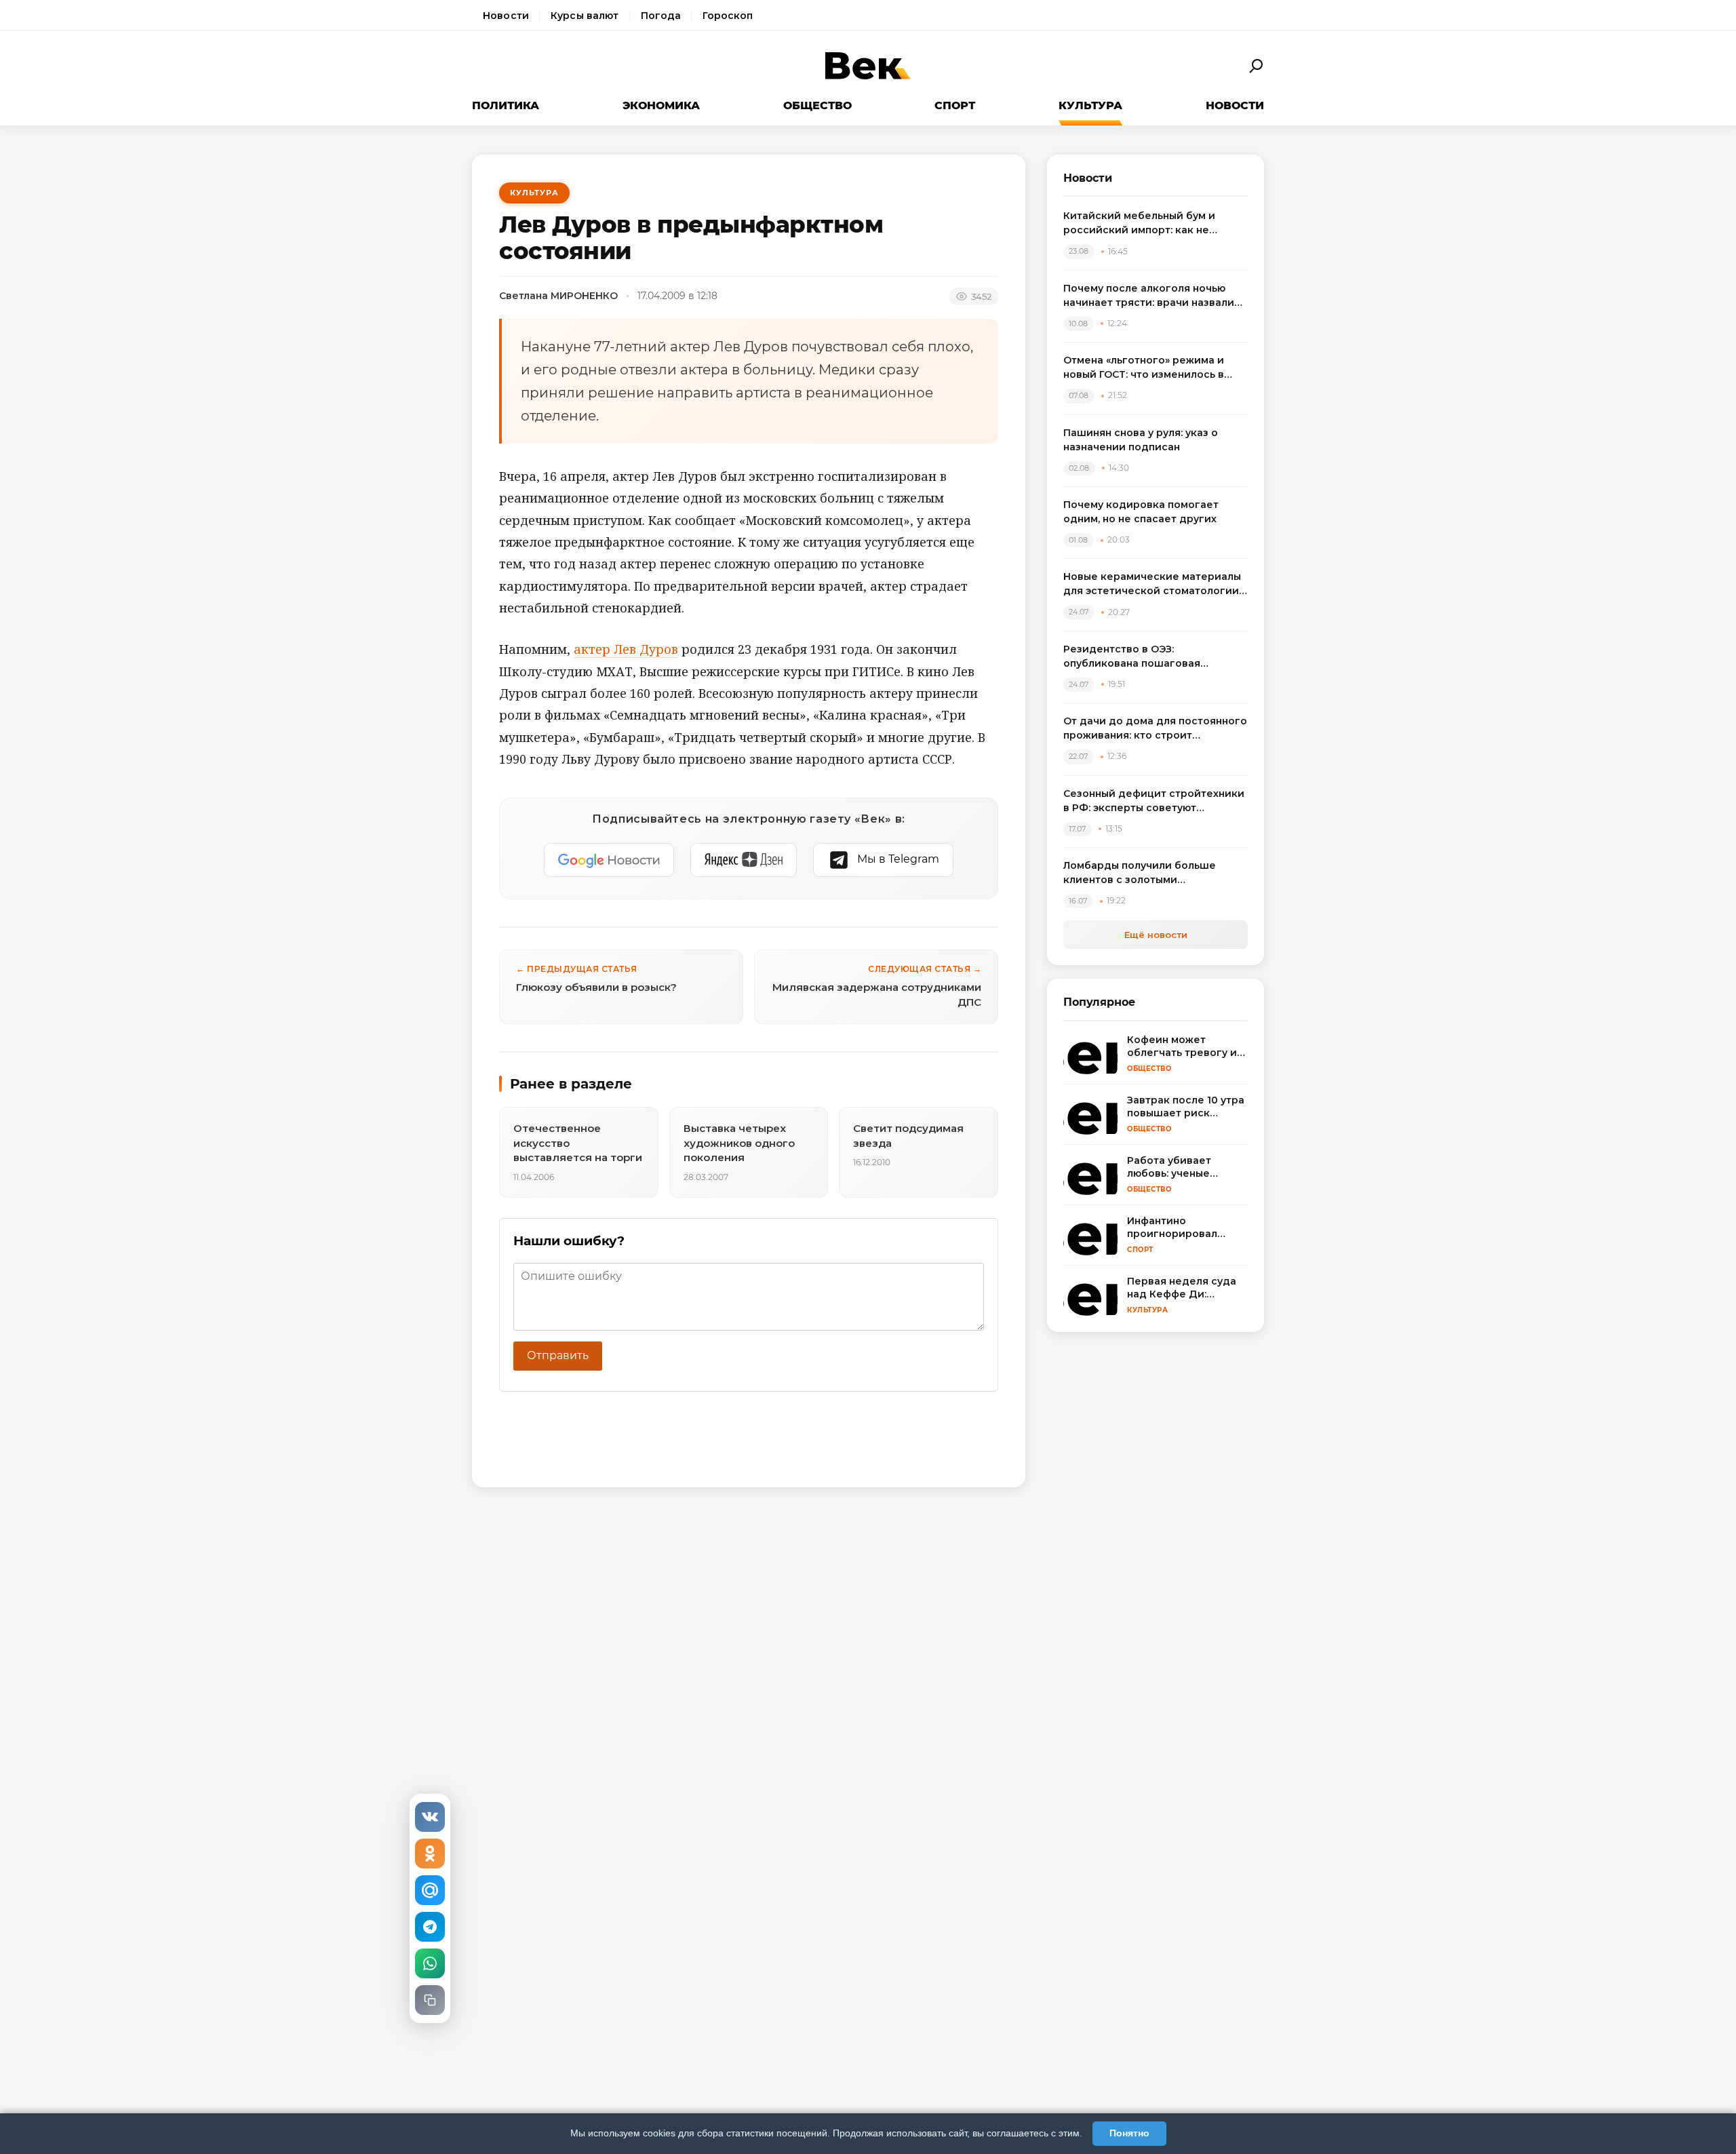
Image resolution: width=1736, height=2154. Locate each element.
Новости (506, 16)
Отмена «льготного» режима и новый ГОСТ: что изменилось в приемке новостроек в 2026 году (1152, 368)
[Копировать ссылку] (430, 2000)
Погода (661, 16)
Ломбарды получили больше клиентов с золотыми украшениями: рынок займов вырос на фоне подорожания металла (1141, 873)
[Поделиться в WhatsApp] (430, 1963)
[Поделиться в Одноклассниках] (430, 1854)
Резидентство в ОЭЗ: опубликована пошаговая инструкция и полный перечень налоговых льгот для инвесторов (1152, 657)
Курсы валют (585, 16)
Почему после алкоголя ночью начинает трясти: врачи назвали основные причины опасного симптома (1149, 296)
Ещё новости (1156, 935)
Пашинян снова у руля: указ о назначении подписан (1141, 440)
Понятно (1129, 2133)
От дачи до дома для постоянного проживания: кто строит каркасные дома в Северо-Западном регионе (1155, 729)
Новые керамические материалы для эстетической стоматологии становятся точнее (1152, 584)
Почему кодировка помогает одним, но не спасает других (1141, 512)
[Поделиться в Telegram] (430, 1927)
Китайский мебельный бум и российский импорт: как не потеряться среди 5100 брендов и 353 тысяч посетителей (1155, 223)
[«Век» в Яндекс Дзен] (744, 860)
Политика (506, 105)
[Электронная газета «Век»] (868, 66)
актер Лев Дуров (626, 649)
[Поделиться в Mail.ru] (430, 1890)
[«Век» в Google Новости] (609, 860)
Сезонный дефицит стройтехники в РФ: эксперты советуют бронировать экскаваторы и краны (1154, 801)
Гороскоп (728, 16)
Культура (1090, 105)
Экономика (661, 105)
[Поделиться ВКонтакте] (430, 1817)
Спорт (955, 105)
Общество (817, 105)
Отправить (558, 1355)
